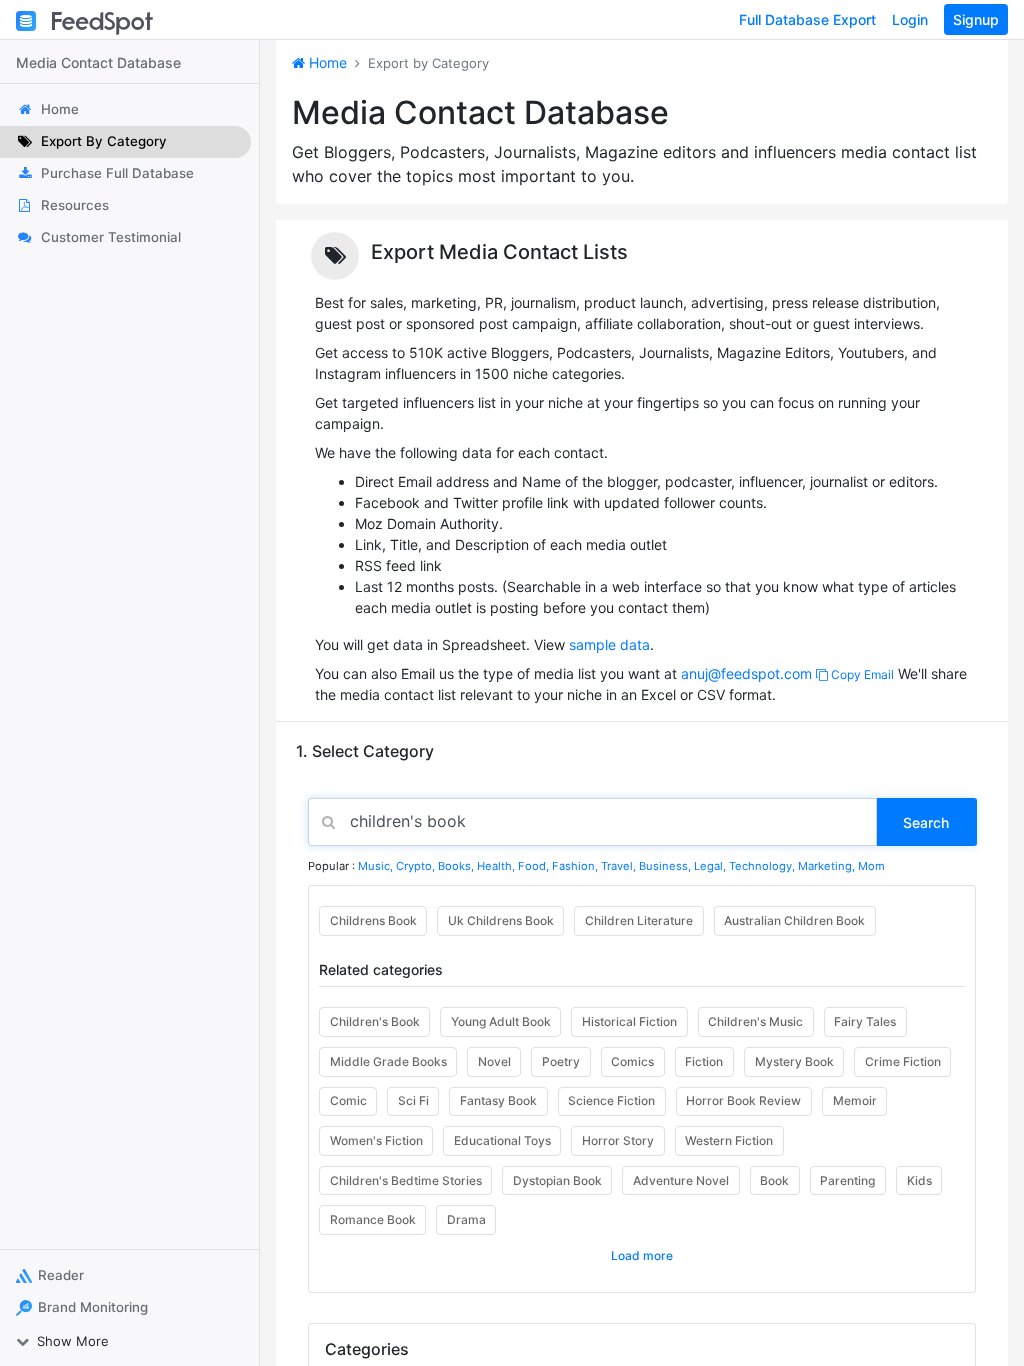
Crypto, (417, 866)
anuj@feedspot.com (746, 673)
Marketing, (828, 866)
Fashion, (576, 866)
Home (326, 62)
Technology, (763, 866)
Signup (976, 19)
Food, (535, 866)
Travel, (620, 866)
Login (910, 19)
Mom (871, 866)
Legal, (711, 866)
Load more (642, 1255)
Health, (497, 866)
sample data (609, 644)
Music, (377, 866)
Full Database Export (807, 19)
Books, (457, 866)
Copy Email (861, 674)
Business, (666, 866)
